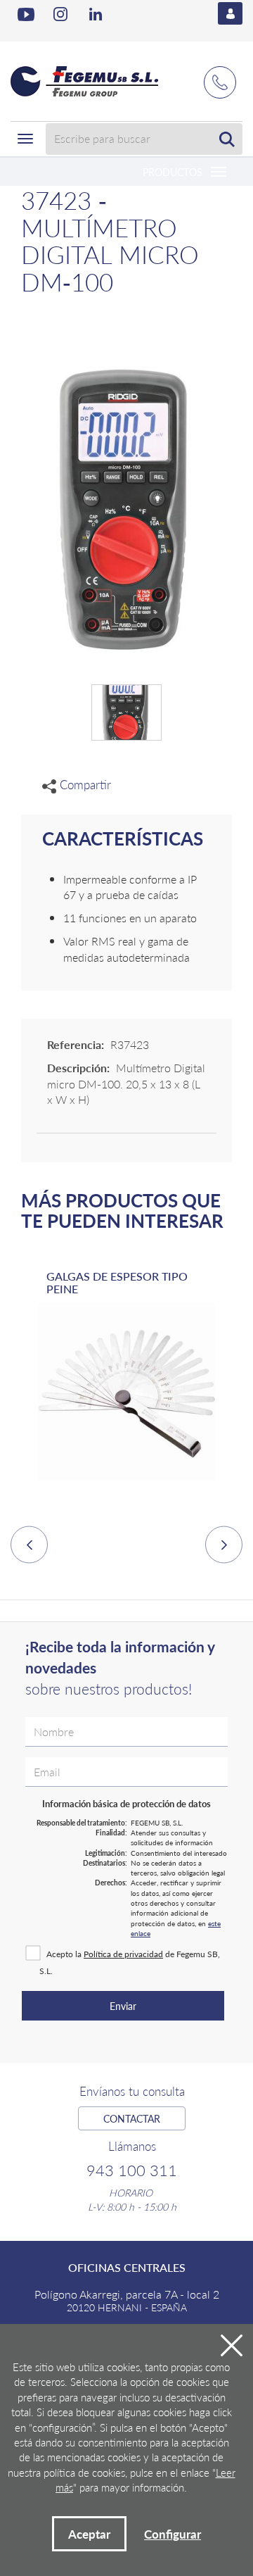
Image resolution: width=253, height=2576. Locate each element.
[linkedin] (98, 14)
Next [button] (224, 1545)
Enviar (123, 2006)
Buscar (227, 139)
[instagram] (62, 14)
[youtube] (26, 14)
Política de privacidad (123, 1954)
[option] (126, 1388)
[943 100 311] (220, 75)
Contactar (132, 2118)
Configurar (173, 2534)
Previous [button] (29, 1545)
